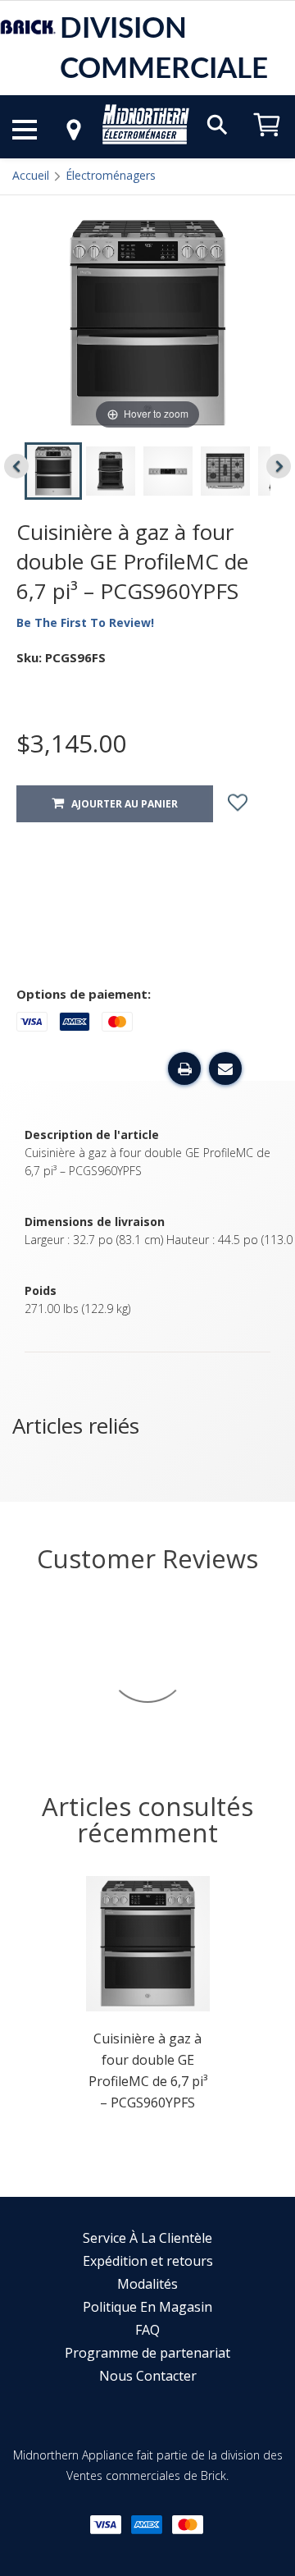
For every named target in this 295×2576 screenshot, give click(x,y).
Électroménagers (111, 175)
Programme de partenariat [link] (147, 2353)
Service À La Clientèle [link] (147, 2238)
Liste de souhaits (252, 804)
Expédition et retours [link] (148, 2261)
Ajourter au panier (121, 804)
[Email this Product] (225, 1068)
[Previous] (16, 466)
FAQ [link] (147, 2330)
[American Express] (147, 2525)
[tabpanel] (148, 1999)
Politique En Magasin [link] (147, 2307)
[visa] (106, 2525)
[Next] (279, 466)
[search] (217, 124)
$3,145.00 (71, 743)
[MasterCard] (188, 2525)
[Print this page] (184, 1068)
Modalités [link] (147, 2284)
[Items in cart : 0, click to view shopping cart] (267, 144)
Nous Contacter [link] (148, 2376)
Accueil (31, 175)
